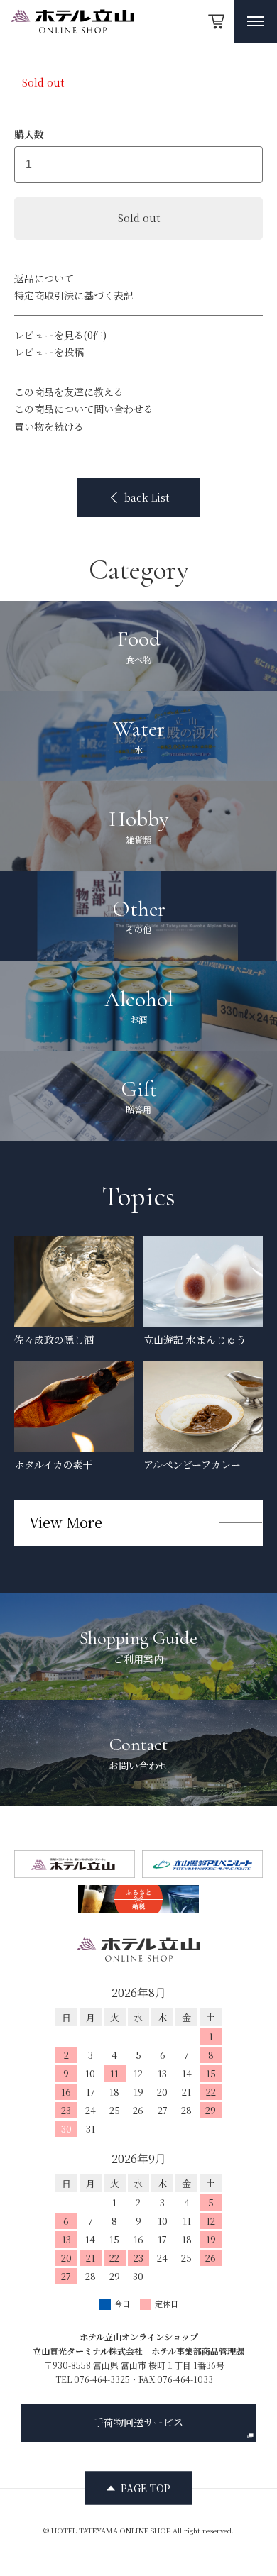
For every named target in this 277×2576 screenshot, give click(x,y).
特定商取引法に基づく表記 (74, 295)
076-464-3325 (102, 2379)
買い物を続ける (49, 426)
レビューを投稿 (49, 352)
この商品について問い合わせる (84, 409)
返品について (44, 278)
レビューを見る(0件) (60, 335)
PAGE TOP (146, 2487)
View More (66, 1522)
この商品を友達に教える (69, 392)
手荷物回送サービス (138, 2422)
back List (147, 497)
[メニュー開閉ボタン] (256, 21)
